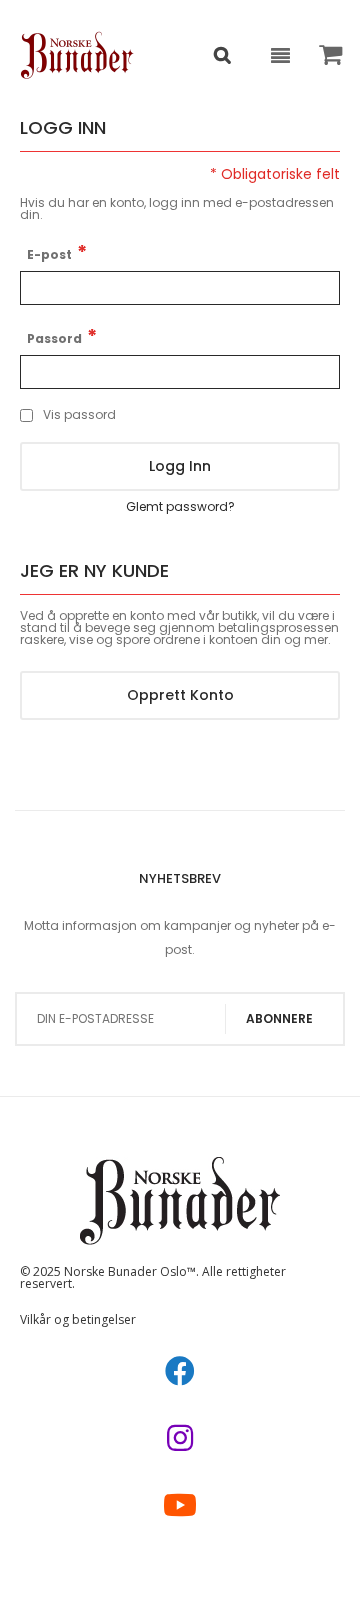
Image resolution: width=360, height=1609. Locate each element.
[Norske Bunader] (77, 55)
